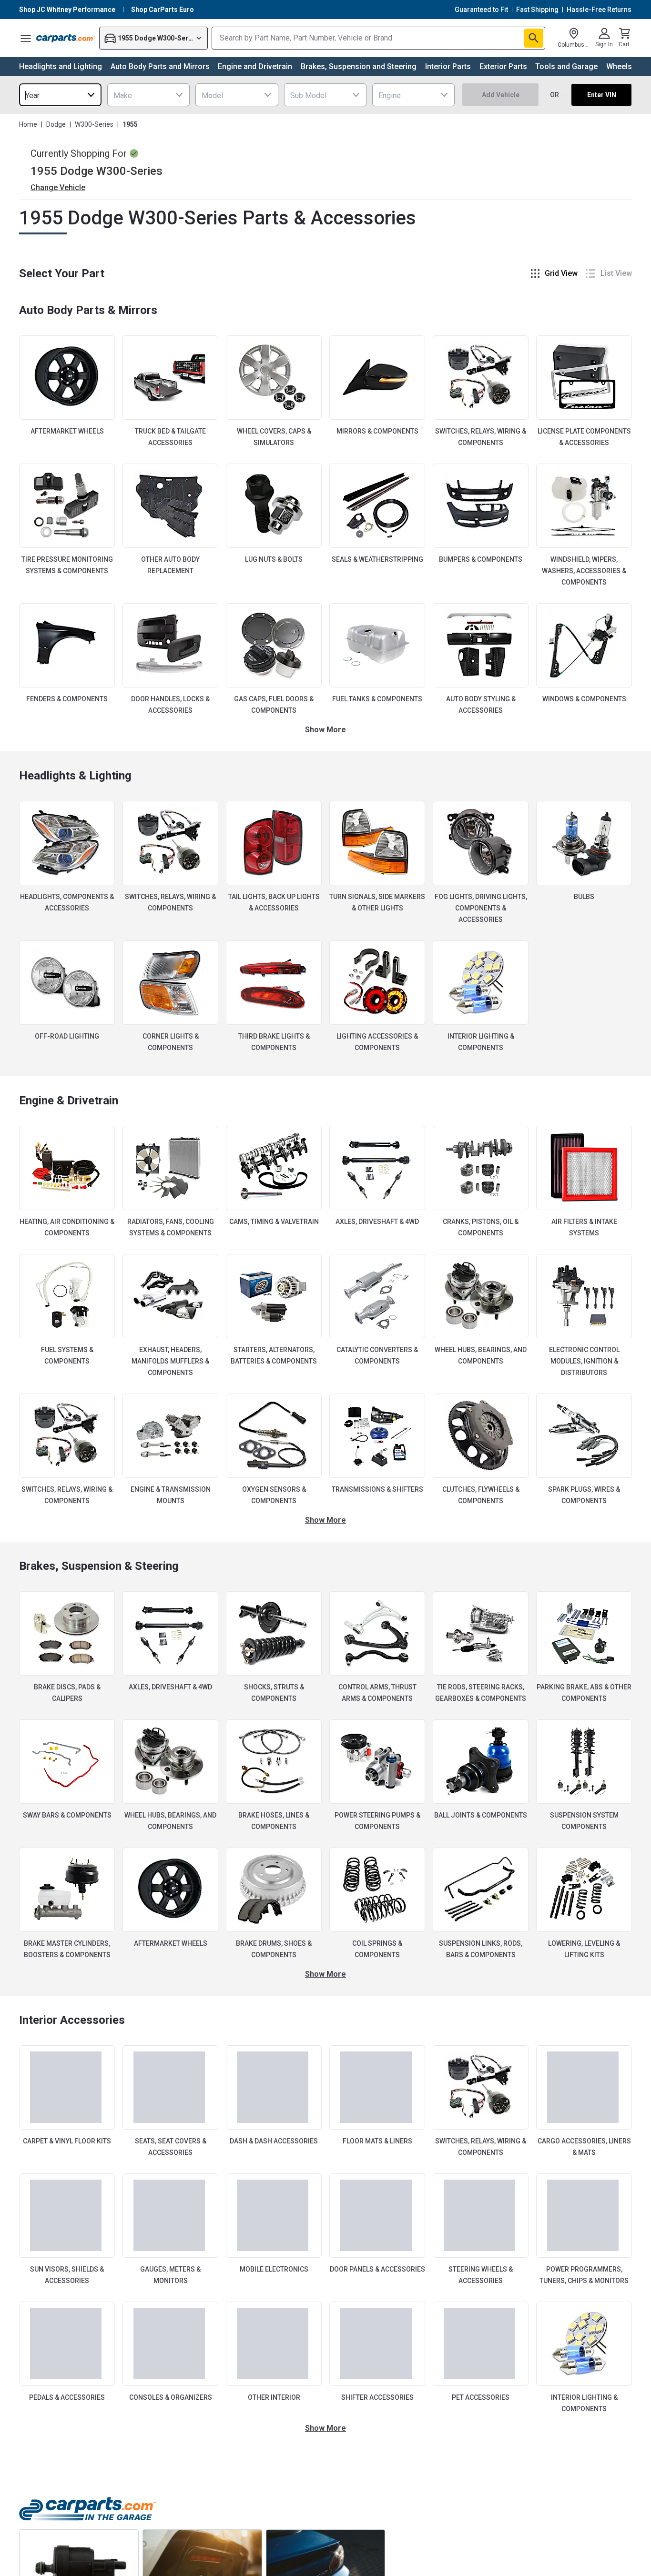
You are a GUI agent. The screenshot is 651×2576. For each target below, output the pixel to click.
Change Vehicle (58, 187)
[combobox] (60, 95)
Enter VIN (602, 95)
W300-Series (94, 124)
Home (28, 124)
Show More (325, 730)
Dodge (56, 124)
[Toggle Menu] (26, 38)
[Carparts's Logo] (66, 38)
